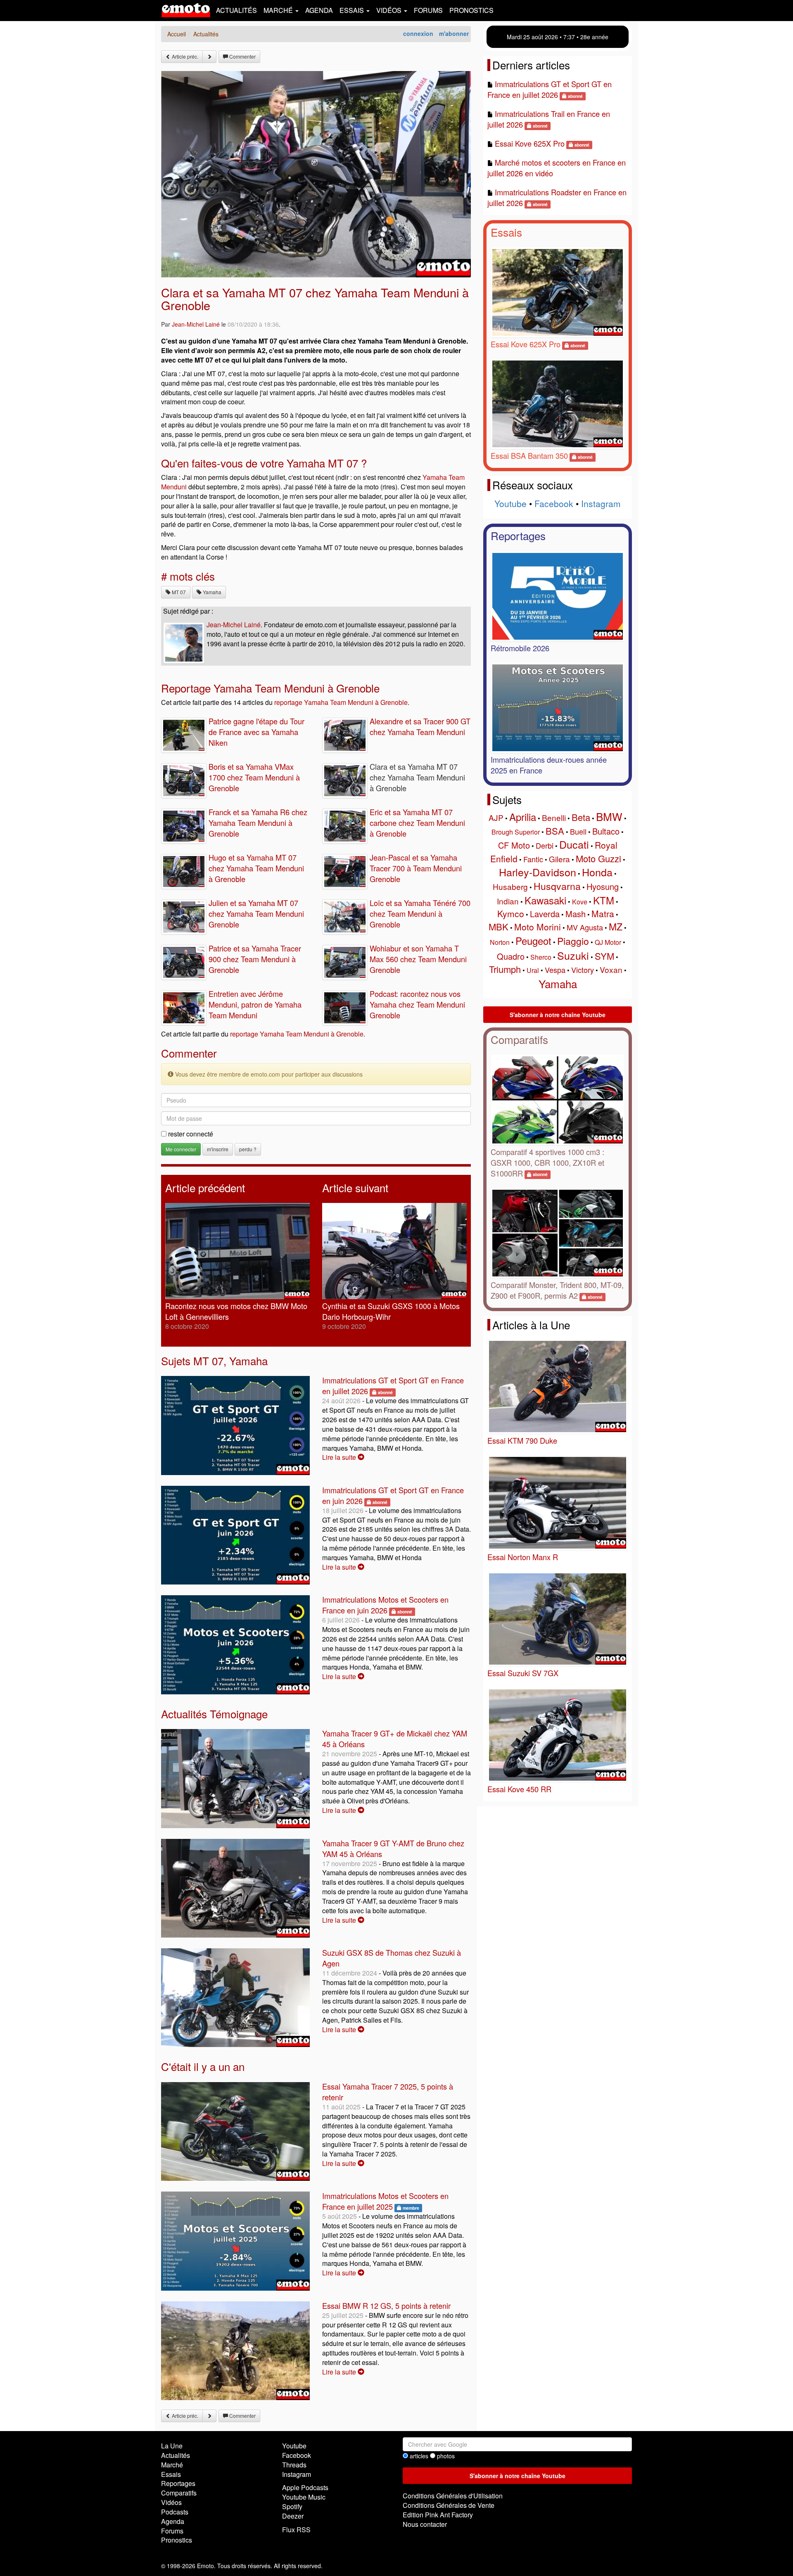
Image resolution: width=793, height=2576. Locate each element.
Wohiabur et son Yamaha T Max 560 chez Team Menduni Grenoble (418, 959)
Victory (583, 970)
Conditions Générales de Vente (449, 2505)
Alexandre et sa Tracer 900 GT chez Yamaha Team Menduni (420, 726)
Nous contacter (425, 2524)
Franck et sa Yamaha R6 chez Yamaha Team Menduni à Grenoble (258, 823)
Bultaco (606, 831)
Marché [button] (279, 10)
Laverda (545, 914)
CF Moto (514, 845)
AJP (496, 817)
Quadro (511, 956)
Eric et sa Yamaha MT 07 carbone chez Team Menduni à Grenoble (417, 823)
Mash (576, 914)
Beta (581, 817)
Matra (603, 913)
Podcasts (175, 2512)
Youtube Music (304, 2497)
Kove (580, 902)
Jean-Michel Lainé (196, 324)
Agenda (319, 10)
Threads (294, 2465)
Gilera (559, 859)
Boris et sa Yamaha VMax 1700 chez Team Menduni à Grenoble (254, 777)
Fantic (533, 859)
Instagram (601, 503)
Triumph (505, 969)
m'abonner (454, 33)
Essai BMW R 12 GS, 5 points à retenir (386, 2306)
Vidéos (171, 2502)
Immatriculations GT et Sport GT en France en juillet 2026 (550, 89)
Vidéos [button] (390, 10)
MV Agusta (585, 927)
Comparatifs (519, 1039)
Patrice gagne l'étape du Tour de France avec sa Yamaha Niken (256, 732)
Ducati (574, 844)
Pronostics (471, 10)
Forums (428, 10)
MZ (616, 926)
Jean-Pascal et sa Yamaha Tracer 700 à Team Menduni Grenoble (416, 868)
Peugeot (533, 941)
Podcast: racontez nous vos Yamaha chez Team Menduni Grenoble (417, 1004)
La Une (172, 2446)
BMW (609, 816)
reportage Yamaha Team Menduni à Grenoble (341, 702)
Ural (533, 970)
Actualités (236, 10)
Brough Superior (516, 832)
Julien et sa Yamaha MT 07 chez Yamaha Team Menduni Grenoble (256, 913)
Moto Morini (538, 927)
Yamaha (211, 592)
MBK (499, 926)
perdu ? (248, 1149)
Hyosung (603, 886)
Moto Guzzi (598, 858)
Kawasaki (545, 900)
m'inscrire (218, 1149)
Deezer (293, 2516)
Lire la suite (340, 1457)
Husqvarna (557, 886)
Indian (508, 901)
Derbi (545, 845)
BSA (555, 831)
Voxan (611, 969)
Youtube (510, 503)
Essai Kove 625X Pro (530, 143)
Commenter (242, 56)
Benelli (554, 817)
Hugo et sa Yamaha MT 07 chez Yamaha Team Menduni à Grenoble (256, 868)
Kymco (511, 913)
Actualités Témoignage (214, 1714)
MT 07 (178, 592)
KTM (604, 900)
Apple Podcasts (305, 2487)
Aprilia (523, 817)
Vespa (555, 970)
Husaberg (510, 886)
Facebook (554, 503)
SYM (604, 956)
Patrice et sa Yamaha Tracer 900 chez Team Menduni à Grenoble (255, 959)
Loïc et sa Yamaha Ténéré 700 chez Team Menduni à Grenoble (420, 913)
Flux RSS (296, 2530)
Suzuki (573, 955)
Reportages (518, 535)
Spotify (292, 2506)
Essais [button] (353, 10)
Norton (500, 942)
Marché (172, 2465)
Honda (597, 872)
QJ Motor (608, 942)
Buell (578, 831)
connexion (418, 33)
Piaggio (573, 941)
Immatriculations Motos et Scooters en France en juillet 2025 (385, 2201)
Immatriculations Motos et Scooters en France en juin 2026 (385, 1605)
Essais (506, 232)
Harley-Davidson (538, 872)
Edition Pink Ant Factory (438, 2515)
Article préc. (184, 56)
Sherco (541, 957)
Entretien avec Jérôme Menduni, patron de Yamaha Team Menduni (255, 1004)
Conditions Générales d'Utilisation (453, 2496)
